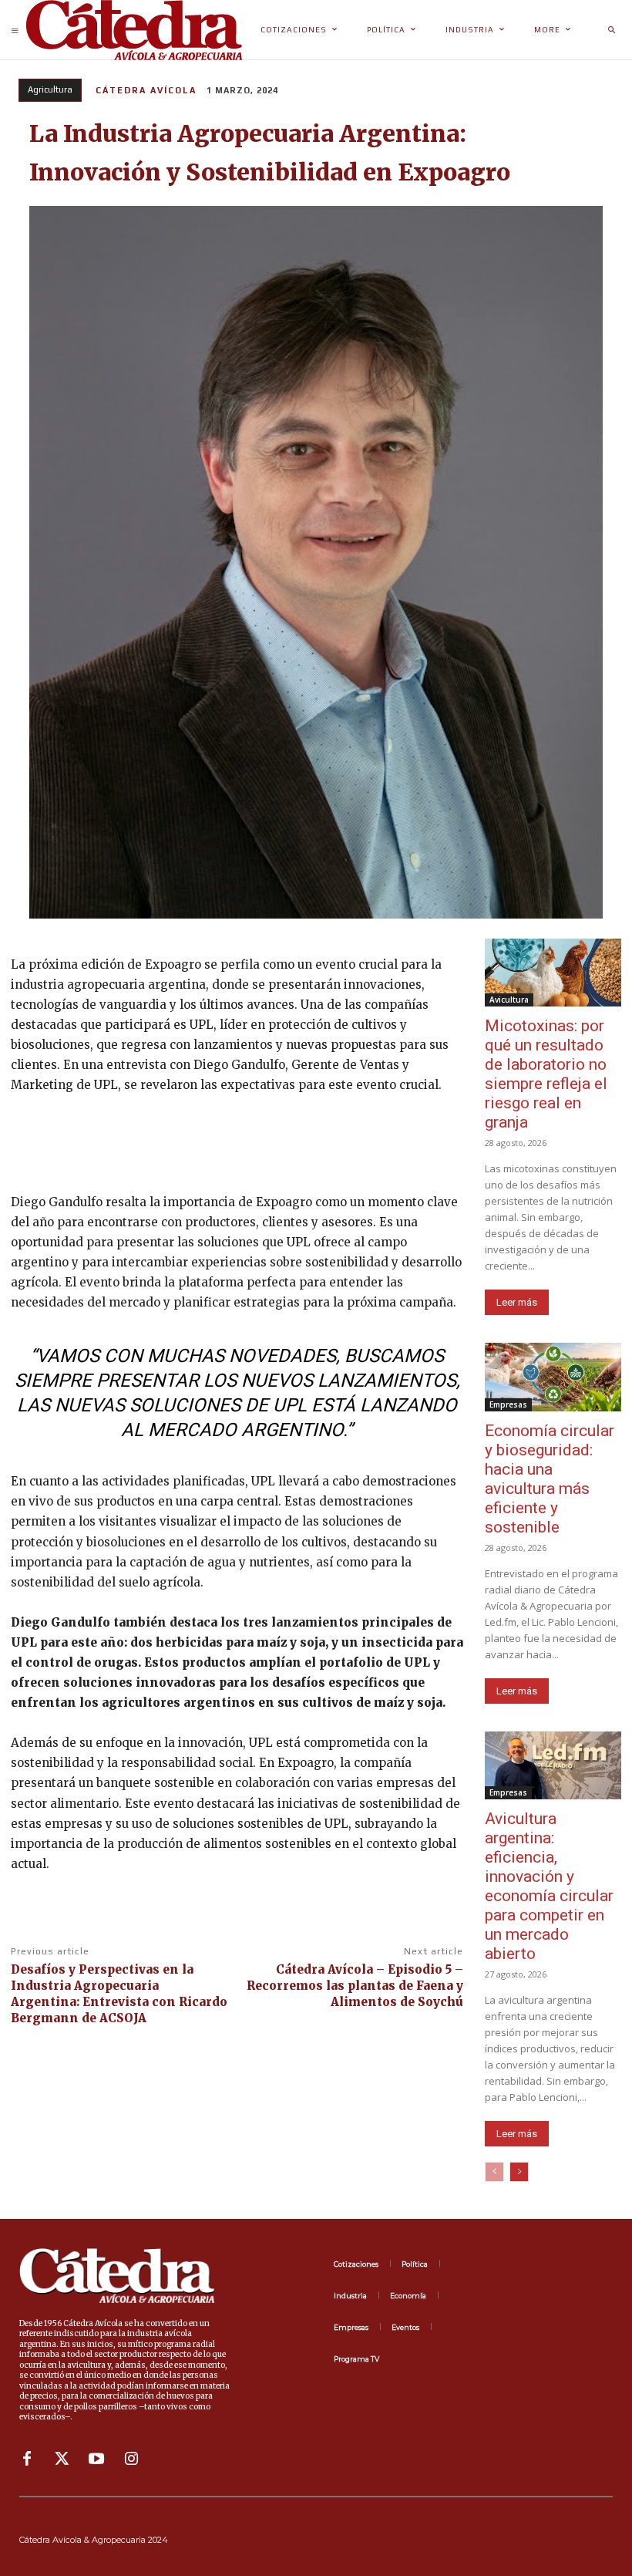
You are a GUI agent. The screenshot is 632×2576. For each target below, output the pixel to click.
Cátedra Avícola (146, 90)
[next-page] (519, 2172)
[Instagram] (131, 2459)
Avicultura (509, 1000)
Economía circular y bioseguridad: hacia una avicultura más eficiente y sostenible (550, 1479)
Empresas (508, 1404)
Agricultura (50, 89)
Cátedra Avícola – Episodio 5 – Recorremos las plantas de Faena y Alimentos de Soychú (355, 1986)
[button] (611, 30)
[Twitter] (62, 2459)
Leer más (517, 1302)
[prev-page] (494, 2172)
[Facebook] (27, 2459)
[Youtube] (96, 2459)
